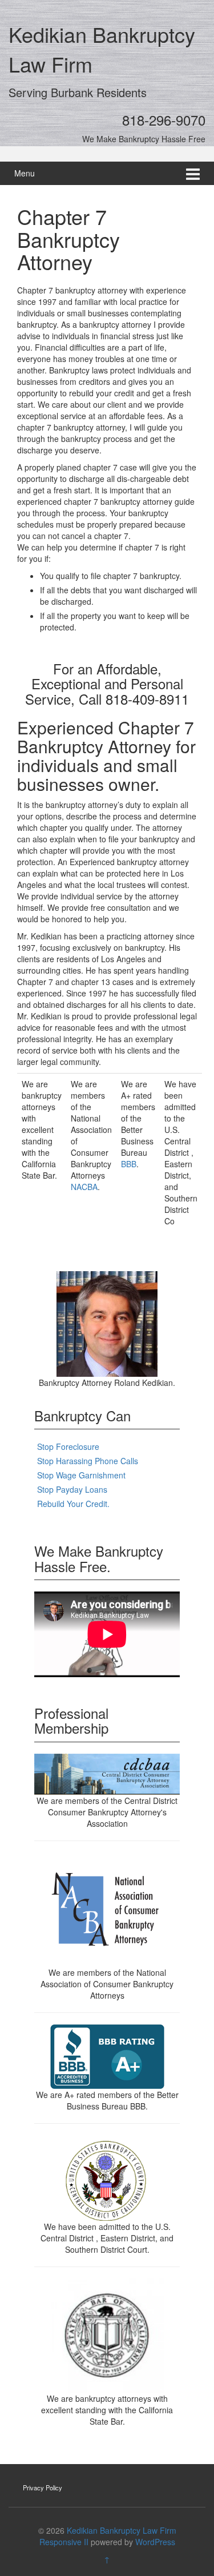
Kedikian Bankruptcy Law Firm (122, 2530)
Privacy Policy (43, 2487)
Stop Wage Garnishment (81, 1475)
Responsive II (64, 2542)
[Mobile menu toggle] (193, 173)
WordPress (155, 2542)
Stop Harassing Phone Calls (88, 1461)
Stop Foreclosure (68, 1446)
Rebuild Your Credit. (73, 1504)
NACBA (84, 1187)
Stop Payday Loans (72, 1489)
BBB (129, 1164)
